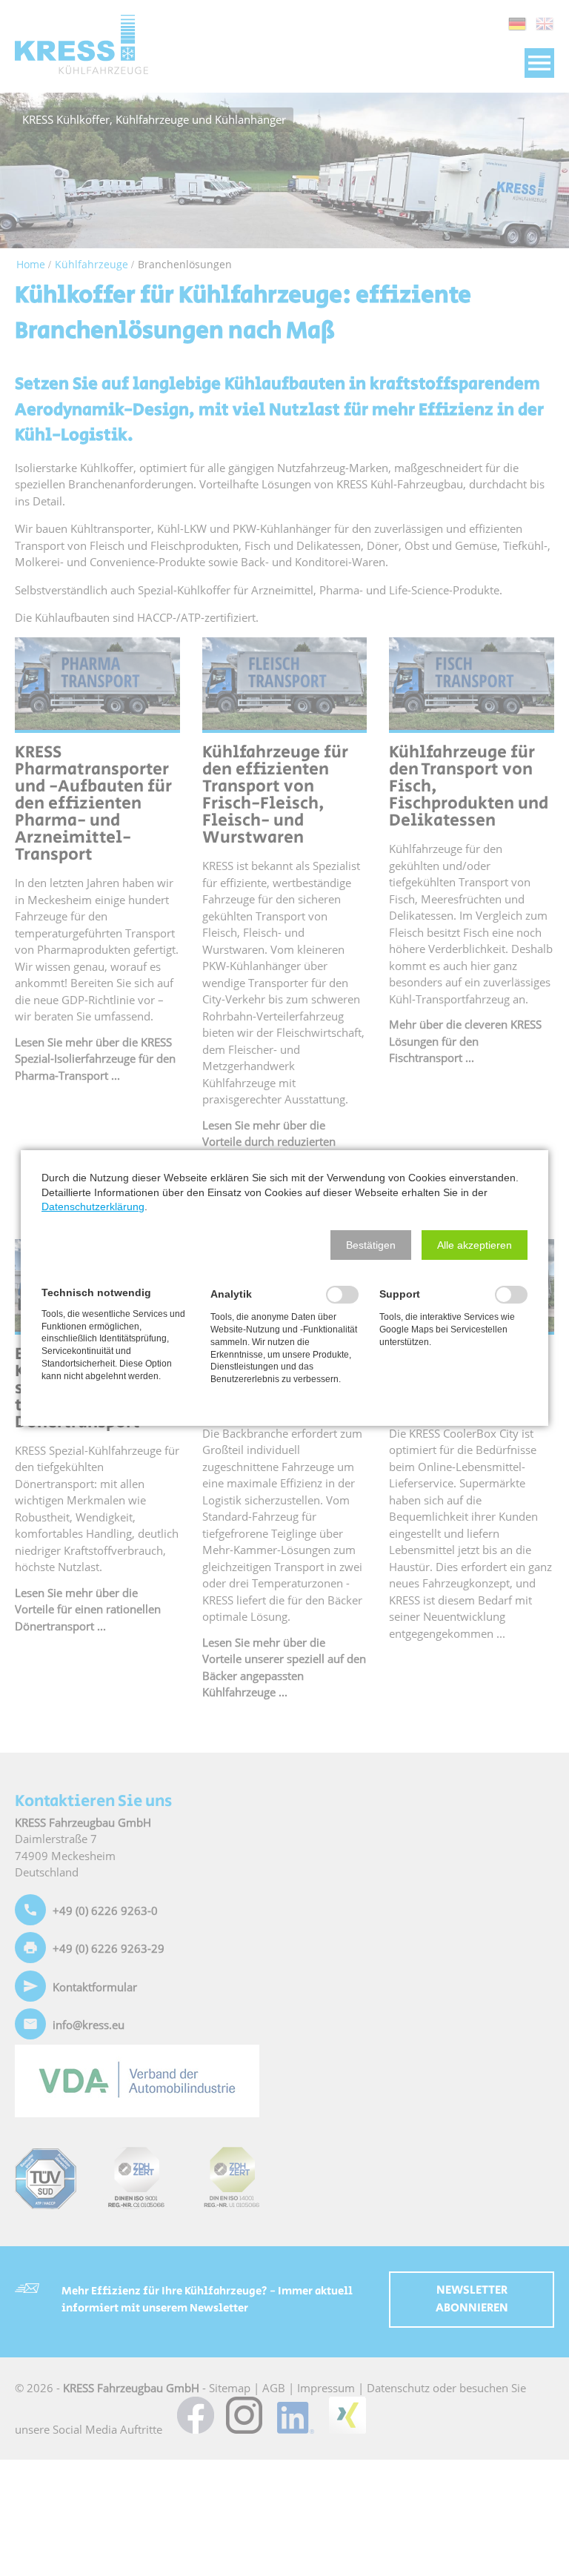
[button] (371, 1245)
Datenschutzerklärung (93, 1206)
